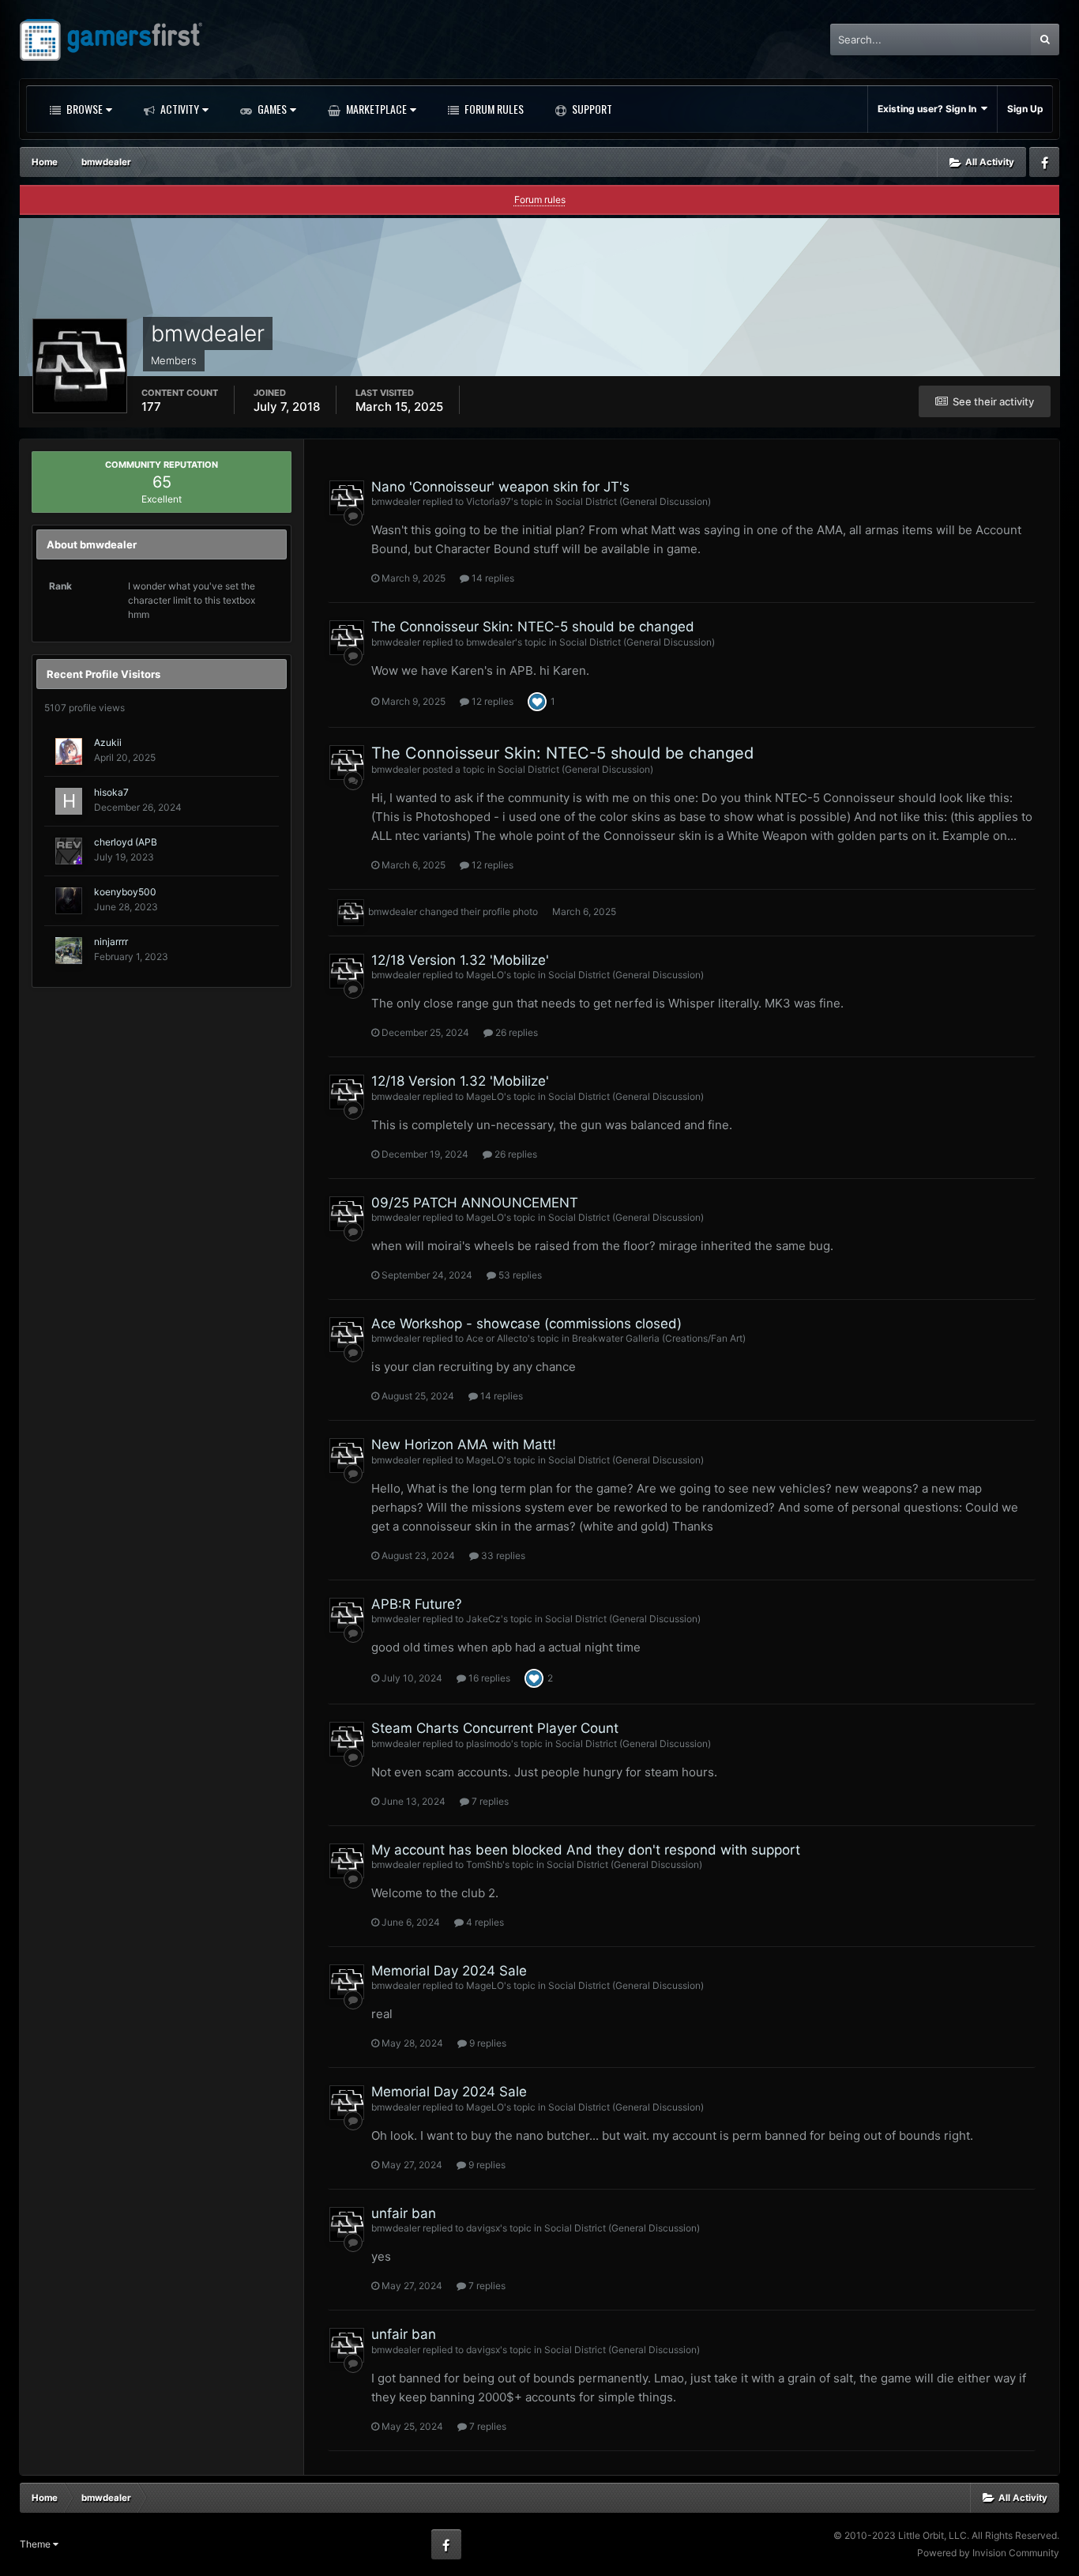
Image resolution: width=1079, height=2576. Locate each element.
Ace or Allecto (497, 1338)
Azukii (108, 742)
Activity (179, 109)
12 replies (491, 701)
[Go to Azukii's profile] (69, 751)
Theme (36, 2544)
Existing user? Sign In (929, 109)
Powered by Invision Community (988, 2553)
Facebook (1044, 162)
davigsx (483, 2228)
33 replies (502, 1555)
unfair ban (404, 2213)
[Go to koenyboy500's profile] (69, 901)
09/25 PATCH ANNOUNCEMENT (475, 1203)
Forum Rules (493, 109)
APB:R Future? (417, 1604)
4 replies (484, 1922)
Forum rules (540, 200)
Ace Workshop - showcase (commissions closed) (526, 1324)
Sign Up (1025, 109)
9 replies (487, 2043)
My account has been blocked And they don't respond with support (586, 1850)
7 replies (489, 1801)
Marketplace (375, 109)
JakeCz (483, 1619)
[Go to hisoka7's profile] (69, 801)
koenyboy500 (125, 892)
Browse (83, 109)
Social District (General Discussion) (633, 501)
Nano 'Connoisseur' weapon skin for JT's (500, 487)
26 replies (515, 1032)
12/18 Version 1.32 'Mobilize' (460, 960)
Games (271, 109)
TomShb (484, 1864)
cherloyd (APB (126, 842)
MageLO (485, 975)
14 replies (492, 578)
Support (591, 109)
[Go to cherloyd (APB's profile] (69, 851)
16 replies (488, 1678)
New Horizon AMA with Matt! (464, 1444)
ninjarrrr (111, 942)
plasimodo (489, 1744)
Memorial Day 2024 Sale (449, 1971)
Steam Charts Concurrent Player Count (495, 1728)
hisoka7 (111, 792)
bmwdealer (396, 501)
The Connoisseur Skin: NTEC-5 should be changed (533, 627)
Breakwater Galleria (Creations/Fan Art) (659, 1338)
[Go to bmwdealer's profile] (347, 498)
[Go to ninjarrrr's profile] (69, 951)
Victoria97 (489, 501)
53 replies (519, 1275)
